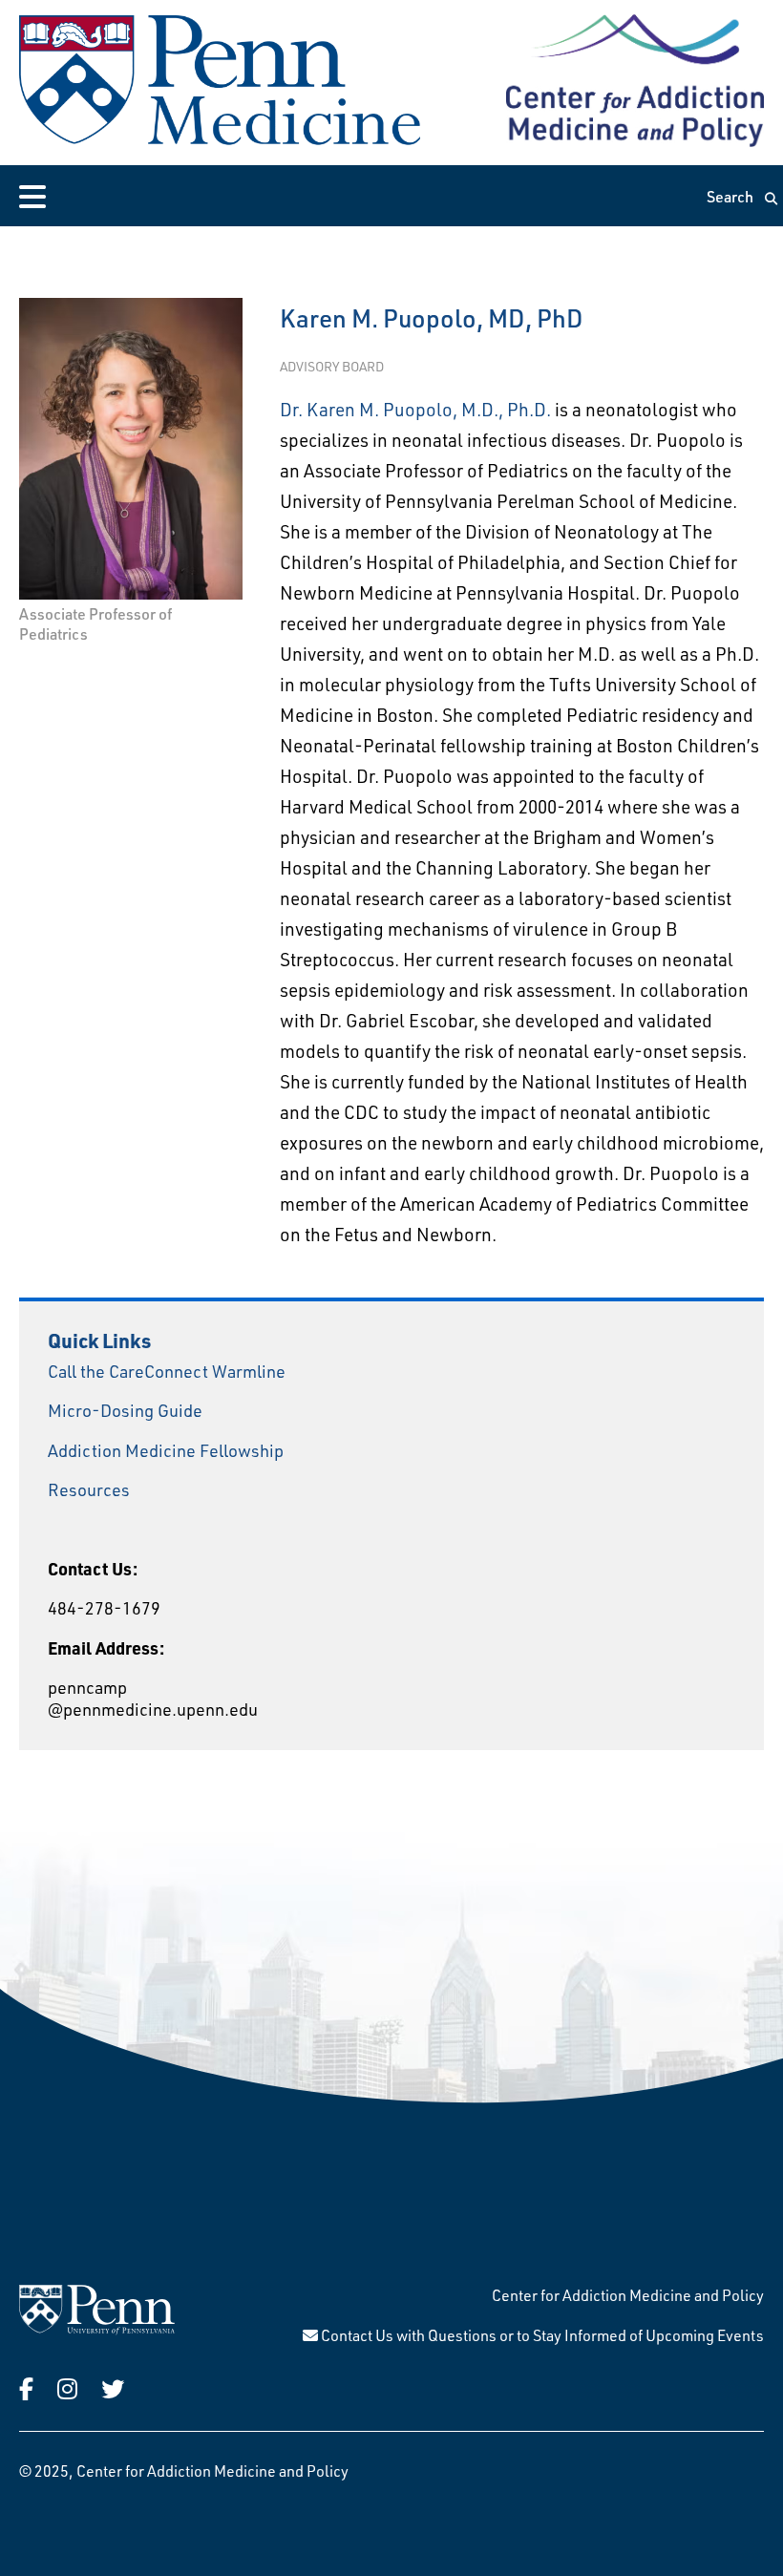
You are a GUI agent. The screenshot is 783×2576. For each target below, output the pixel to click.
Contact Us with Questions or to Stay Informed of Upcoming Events (541, 2335)
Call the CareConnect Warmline (167, 1371)
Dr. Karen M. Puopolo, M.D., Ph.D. (415, 409)
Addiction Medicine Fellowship (166, 1450)
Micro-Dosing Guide (125, 1410)
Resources (89, 1489)
